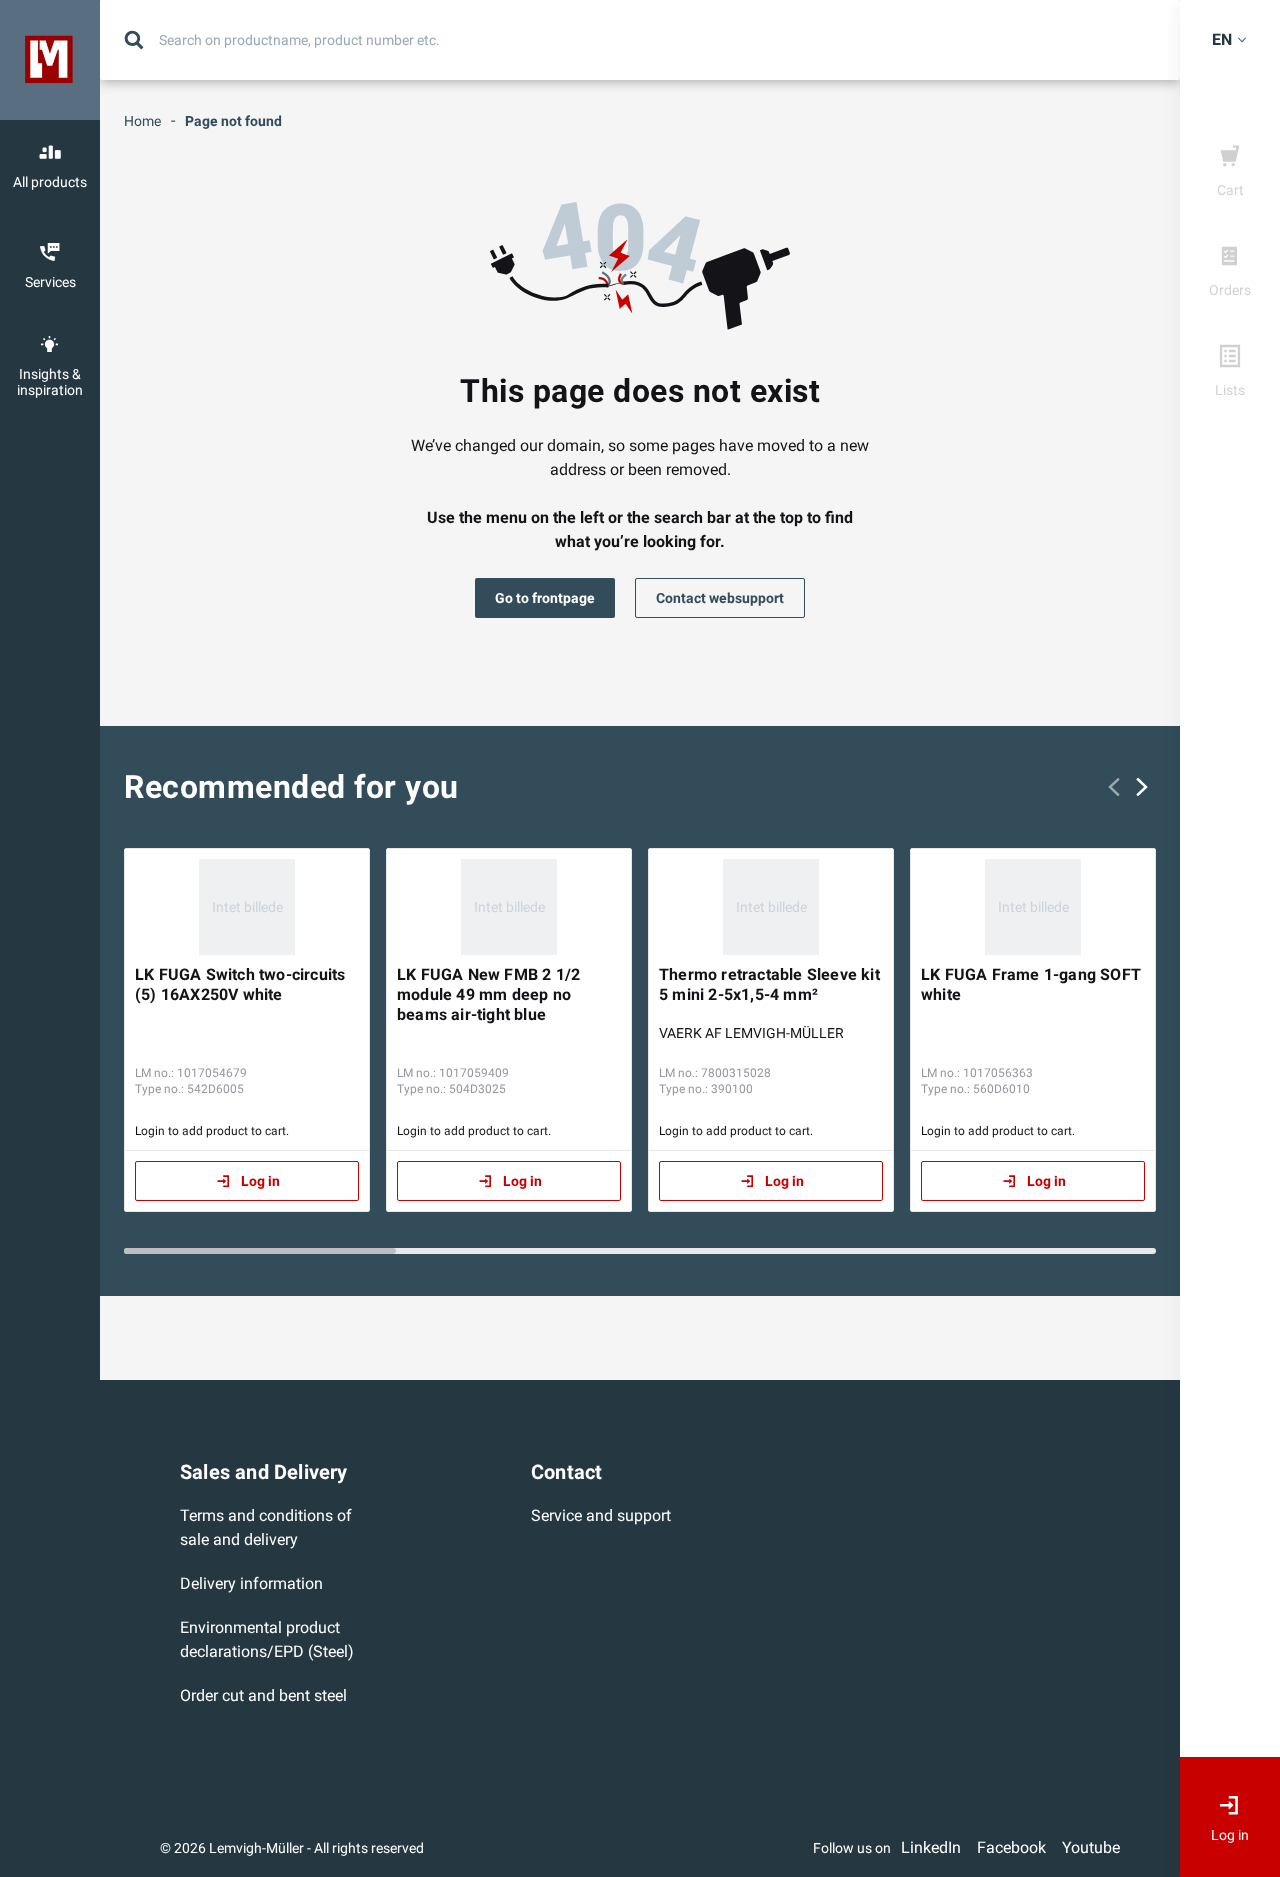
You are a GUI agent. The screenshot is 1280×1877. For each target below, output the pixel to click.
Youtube (1091, 1847)
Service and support (601, 1515)
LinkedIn (931, 1847)
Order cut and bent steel (263, 1695)
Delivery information (251, 1583)
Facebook (1011, 1847)
